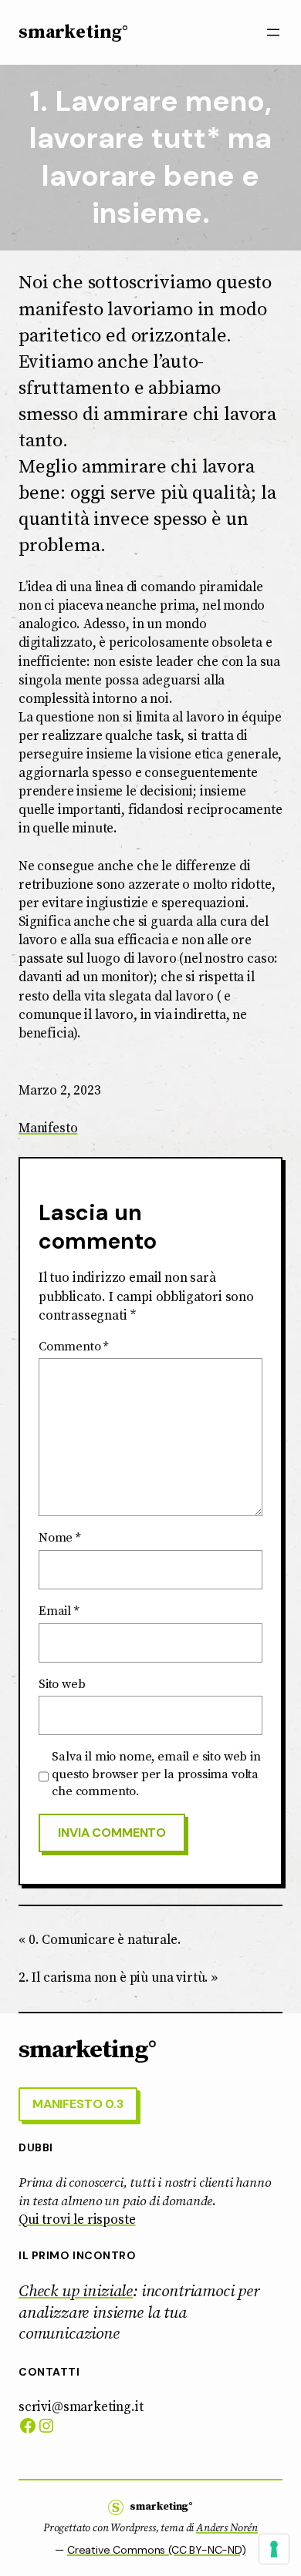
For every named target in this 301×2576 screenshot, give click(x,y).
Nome (59, 1538)
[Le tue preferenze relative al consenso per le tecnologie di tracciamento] (274, 2549)
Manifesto (48, 1128)
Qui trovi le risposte (77, 2220)
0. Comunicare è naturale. (105, 1940)
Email (59, 1611)
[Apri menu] (273, 32)
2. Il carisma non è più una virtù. (113, 1978)
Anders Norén (227, 2528)
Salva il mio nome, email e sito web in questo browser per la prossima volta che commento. (156, 1774)
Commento (73, 1347)
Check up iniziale (76, 2292)
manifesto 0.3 (78, 2104)
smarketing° (73, 32)
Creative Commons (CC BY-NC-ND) (157, 2550)
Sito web (62, 1684)
